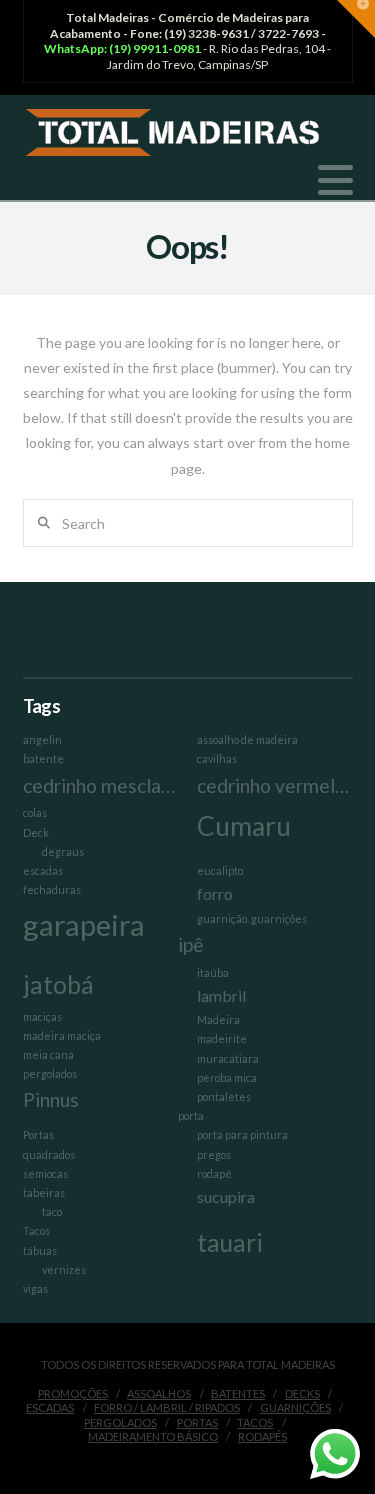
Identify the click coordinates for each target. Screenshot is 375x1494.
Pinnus (51, 1099)
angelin (42, 739)
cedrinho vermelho (274, 785)
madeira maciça (62, 1035)
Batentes (238, 1393)
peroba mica (227, 1077)
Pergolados (120, 1422)
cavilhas (217, 758)
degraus (63, 851)
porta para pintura (242, 1134)
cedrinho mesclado (100, 785)
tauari (230, 1242)
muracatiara (228, 1058)
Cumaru (244, 826)
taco (52, 1211)
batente (43, 758)
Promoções (73, 1393)
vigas (35, 1288)
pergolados (50, 1073)
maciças (42, 1016)
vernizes (64, 1269)
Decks (302, 1393)
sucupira (226, 1196)
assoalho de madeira (247, 739)
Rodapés (262, 1436)
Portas (38, 1134)
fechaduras (52, 889)
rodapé (214, 1173)
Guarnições (295, 1407)
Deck (36, 832)
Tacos (36, 1230)
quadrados (49, 1154)
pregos (214, 1154)
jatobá (58, 984)
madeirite (222, 1038)
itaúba (213, 972)
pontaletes (224, 1096)
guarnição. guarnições (252, 918)
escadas (43, 870)
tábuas (40, 1250)
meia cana (48, 1054)
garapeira (84, 924)
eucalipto (220, 870)
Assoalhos (159, 1393)
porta (191, 1115)
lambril (221, 995)
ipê (191, 944)
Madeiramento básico (153, 1436)
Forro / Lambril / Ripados (167, 1407)
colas (35, 812)
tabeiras (44, 1192)
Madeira (218, 1019)
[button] (335, 180)
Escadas (50, 1407)
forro (215, 893)
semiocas (45, 1173)
